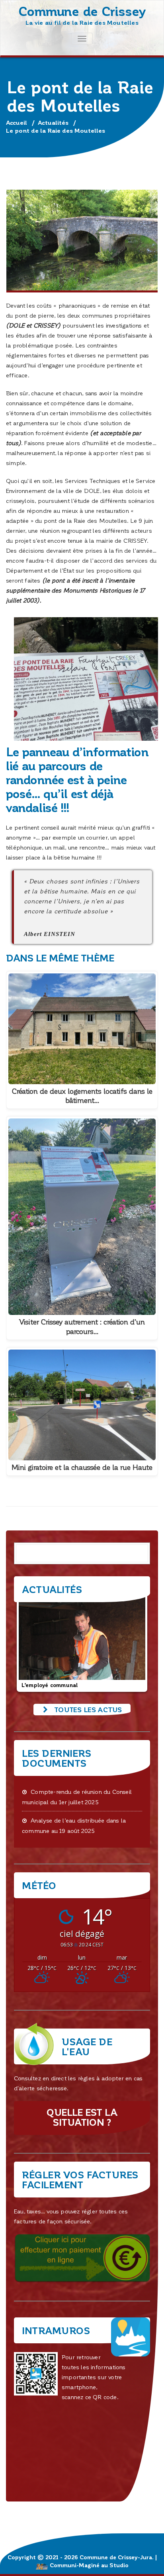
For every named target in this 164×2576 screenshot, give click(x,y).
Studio (119, 2565)
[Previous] (31, 1643)
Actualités (53, 122)
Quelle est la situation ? (82, 2117)
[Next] (133, 1643)
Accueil (17, 122)
